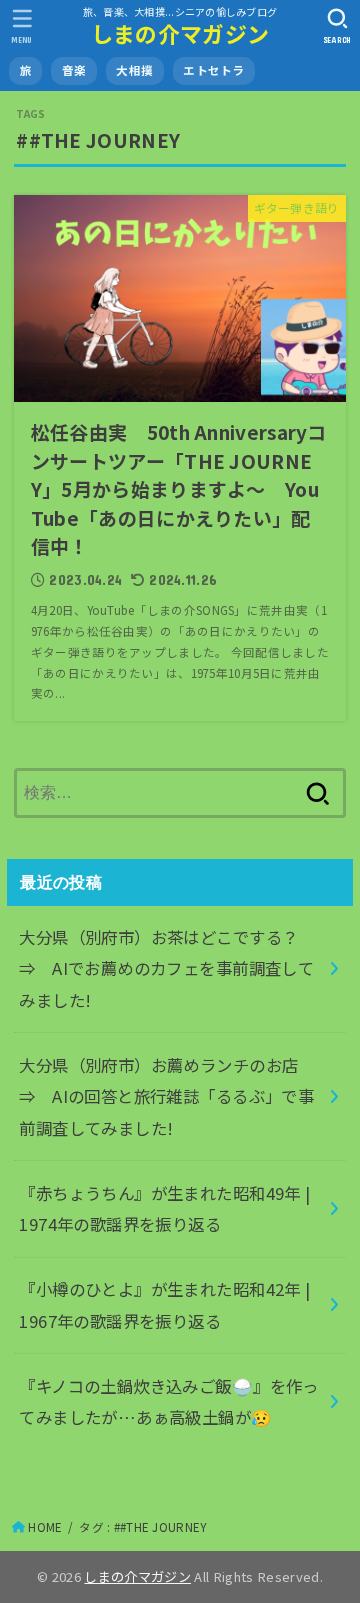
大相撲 (134, 70)
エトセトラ (213, 70)
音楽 (74, 70)
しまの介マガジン (180, 33)
